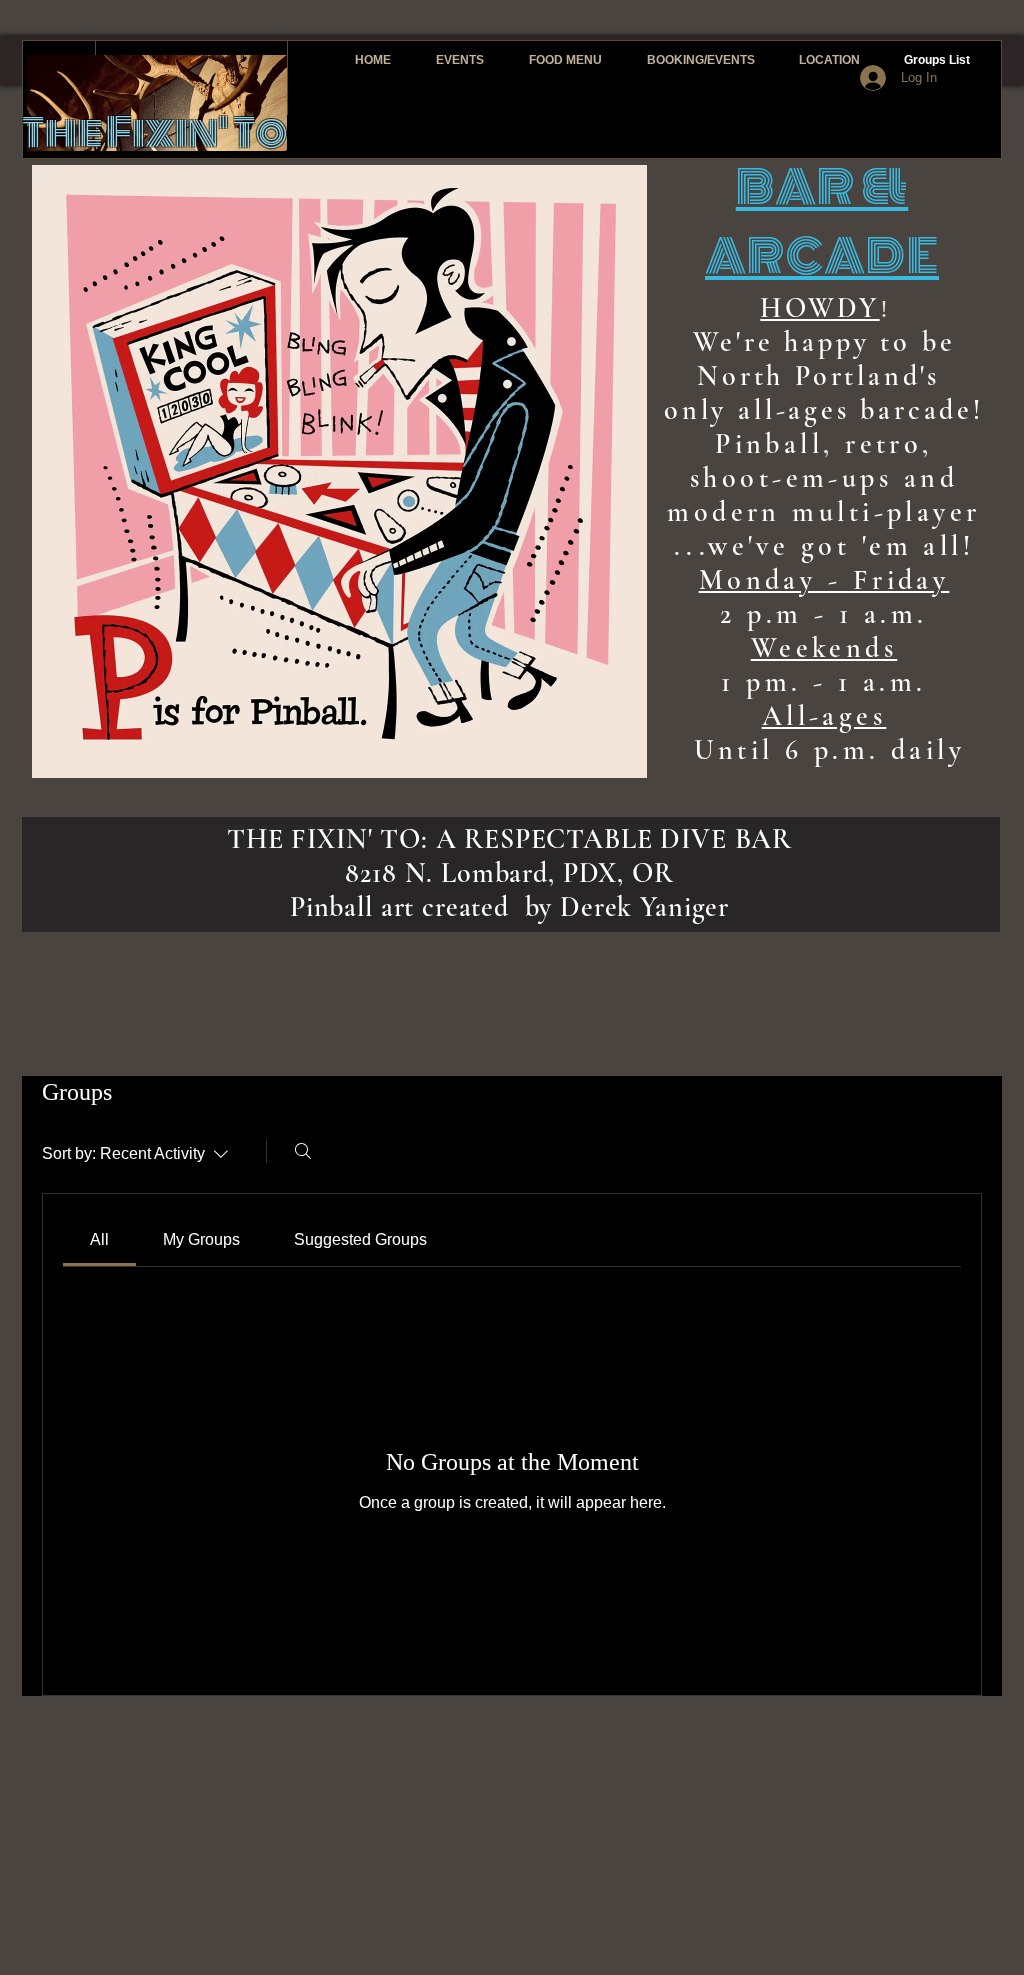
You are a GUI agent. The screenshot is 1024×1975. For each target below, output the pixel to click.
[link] (99, 1239)
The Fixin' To (154, 132)
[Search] (303, 1151)
